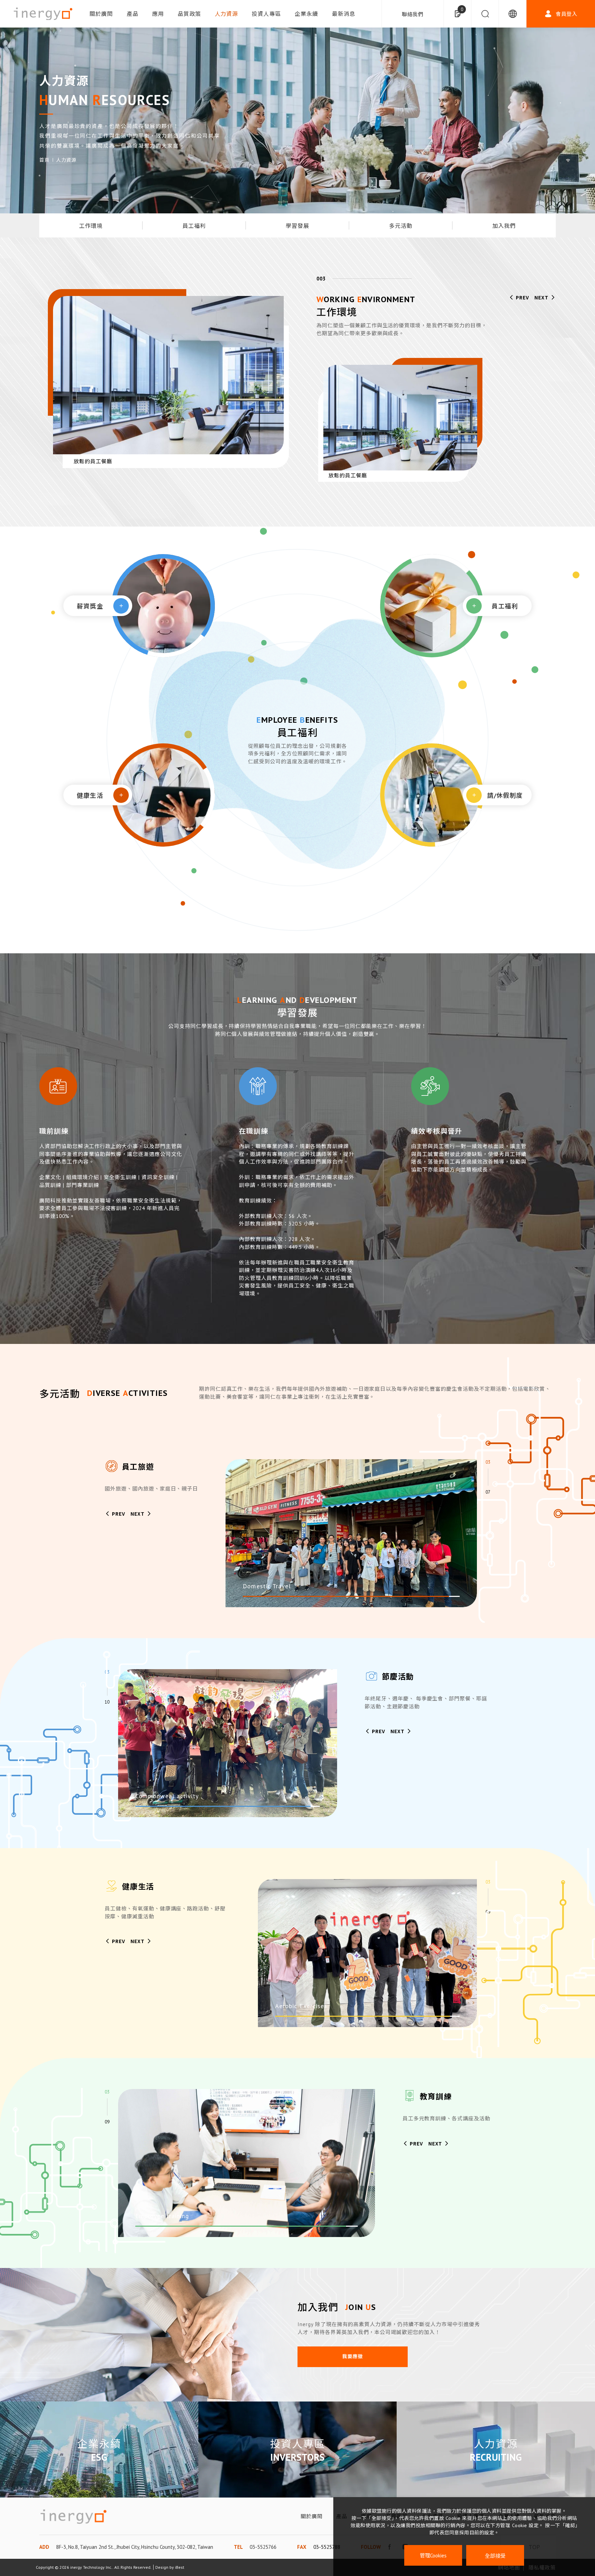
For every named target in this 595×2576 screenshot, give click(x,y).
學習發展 (297, 226)
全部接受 (495, 2556)
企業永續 (306, 14)
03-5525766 (263, 2547)
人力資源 (227, 14)
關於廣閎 (101, 14)
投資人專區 (266, 14)
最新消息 (344, 14)
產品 (133, 14)
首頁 (44, 160)
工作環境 (91, 226)
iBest (180, 2567)
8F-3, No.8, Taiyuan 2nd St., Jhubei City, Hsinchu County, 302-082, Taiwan (135, 2547)
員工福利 (194, 226)
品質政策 (189, 14)
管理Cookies (433, 2556)
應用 (158, 14)
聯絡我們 (413, 14)
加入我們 (504, 226)
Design (162, 2567)
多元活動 (401, 226)
